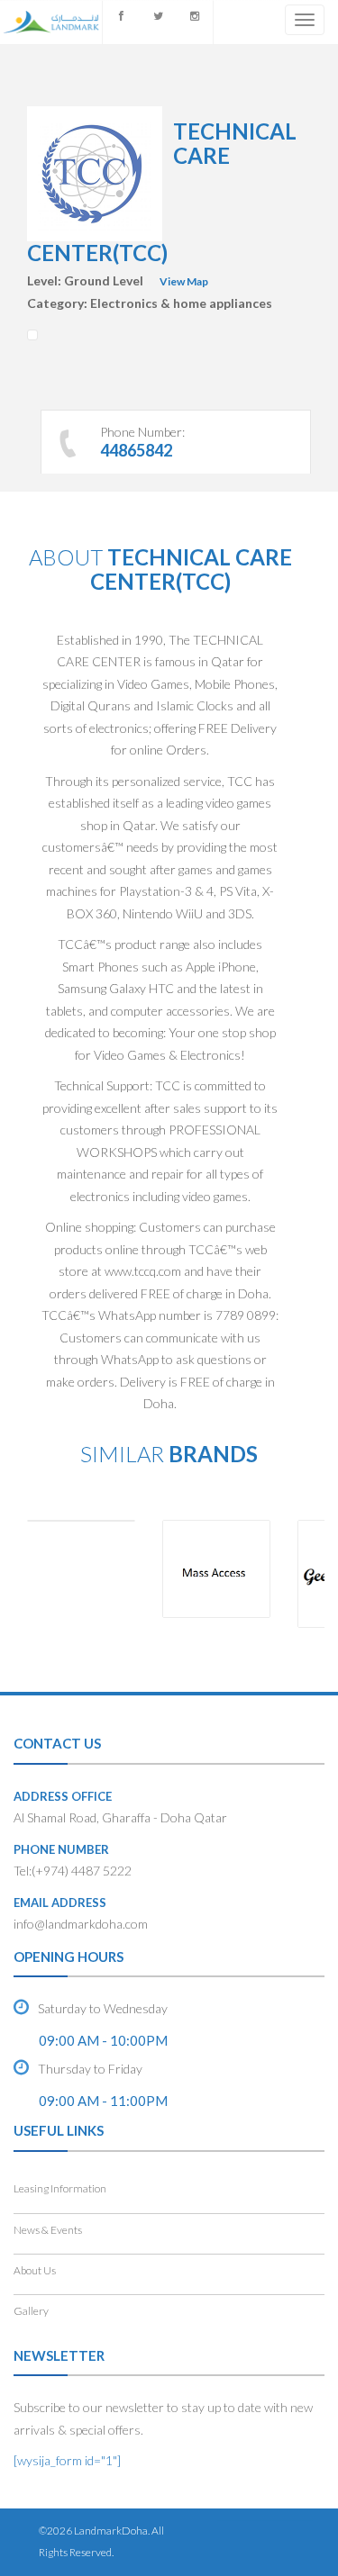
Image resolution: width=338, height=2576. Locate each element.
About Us (35, 2270)
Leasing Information (60, 2188)
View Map (184, 281)
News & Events (48, 2230)
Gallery (31, 2311)
